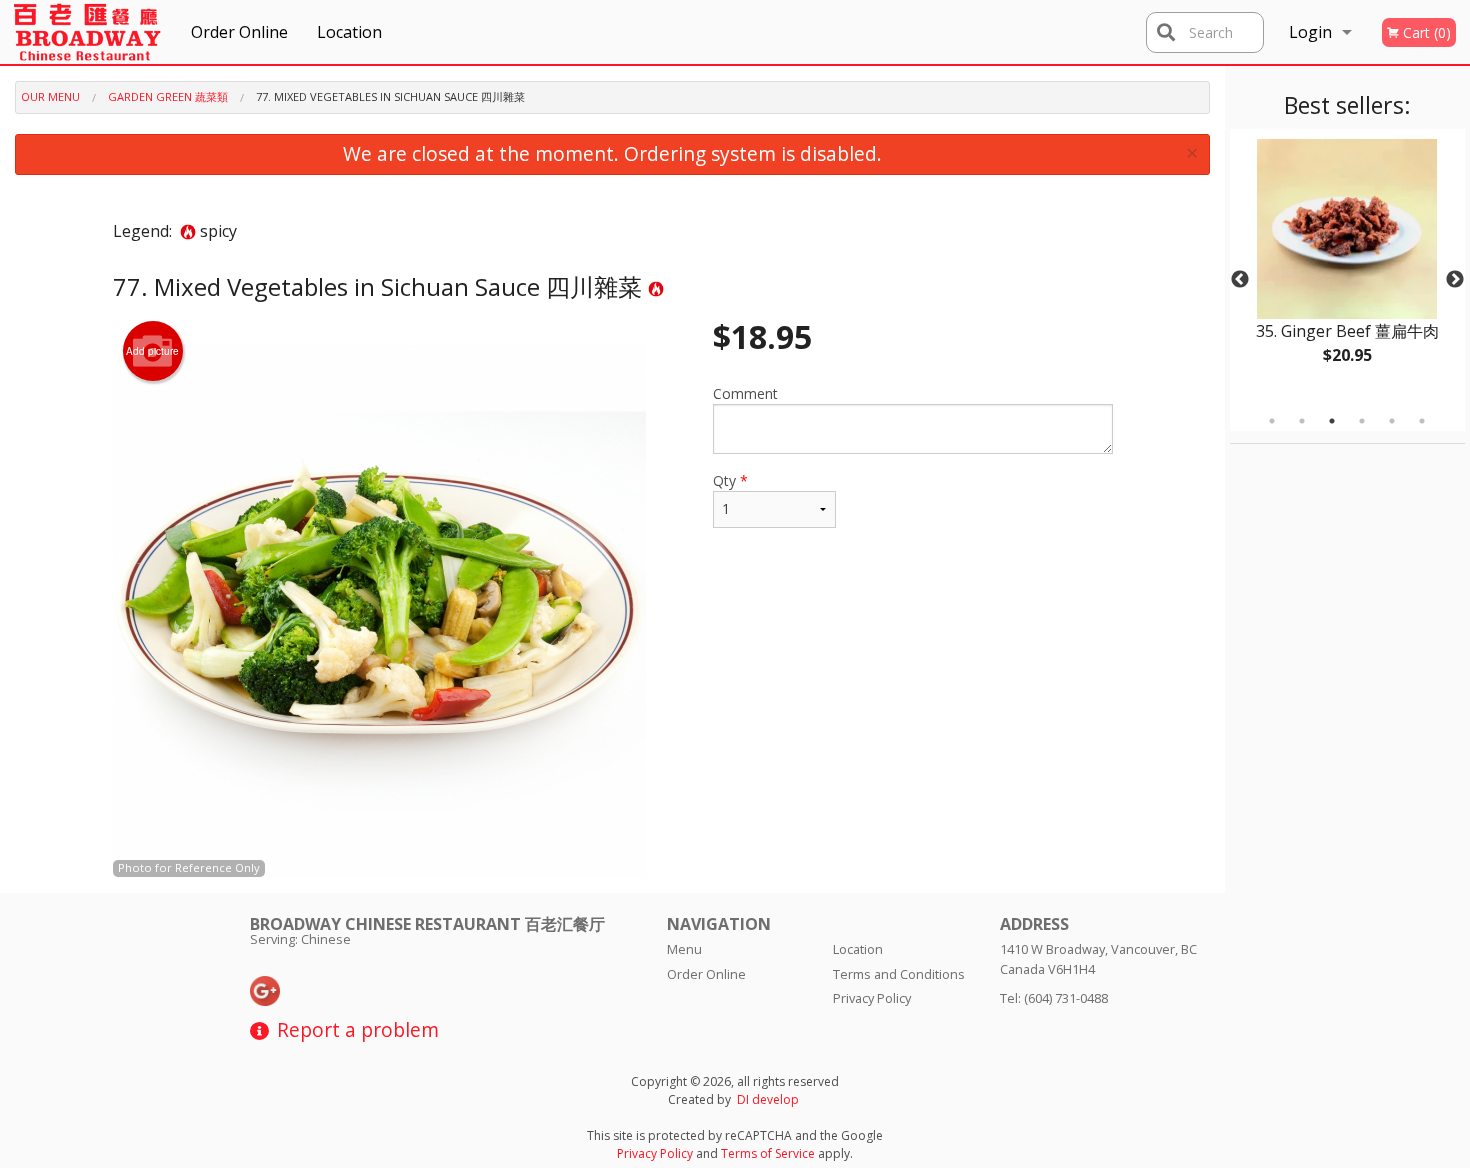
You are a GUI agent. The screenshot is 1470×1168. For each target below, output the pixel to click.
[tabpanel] (1347, 268)
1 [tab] (1272, 421)
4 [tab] (1362, 421)
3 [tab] (1332, 421)
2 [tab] (1302, 421)
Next (1455, 280)
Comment (745, 393)
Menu (684, 949)
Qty (730, 480)
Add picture (152, 351)
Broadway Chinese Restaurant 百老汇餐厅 (427, 924)
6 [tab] (1422, 421)
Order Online (239, 32)
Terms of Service (768, 1153)
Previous (1240, 280)
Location (349, 32)
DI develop (768, 1099)
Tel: (1054, 998)
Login (1310, 32)
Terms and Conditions (899, 974)
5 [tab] (1392, 421)
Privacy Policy (872, 998)
